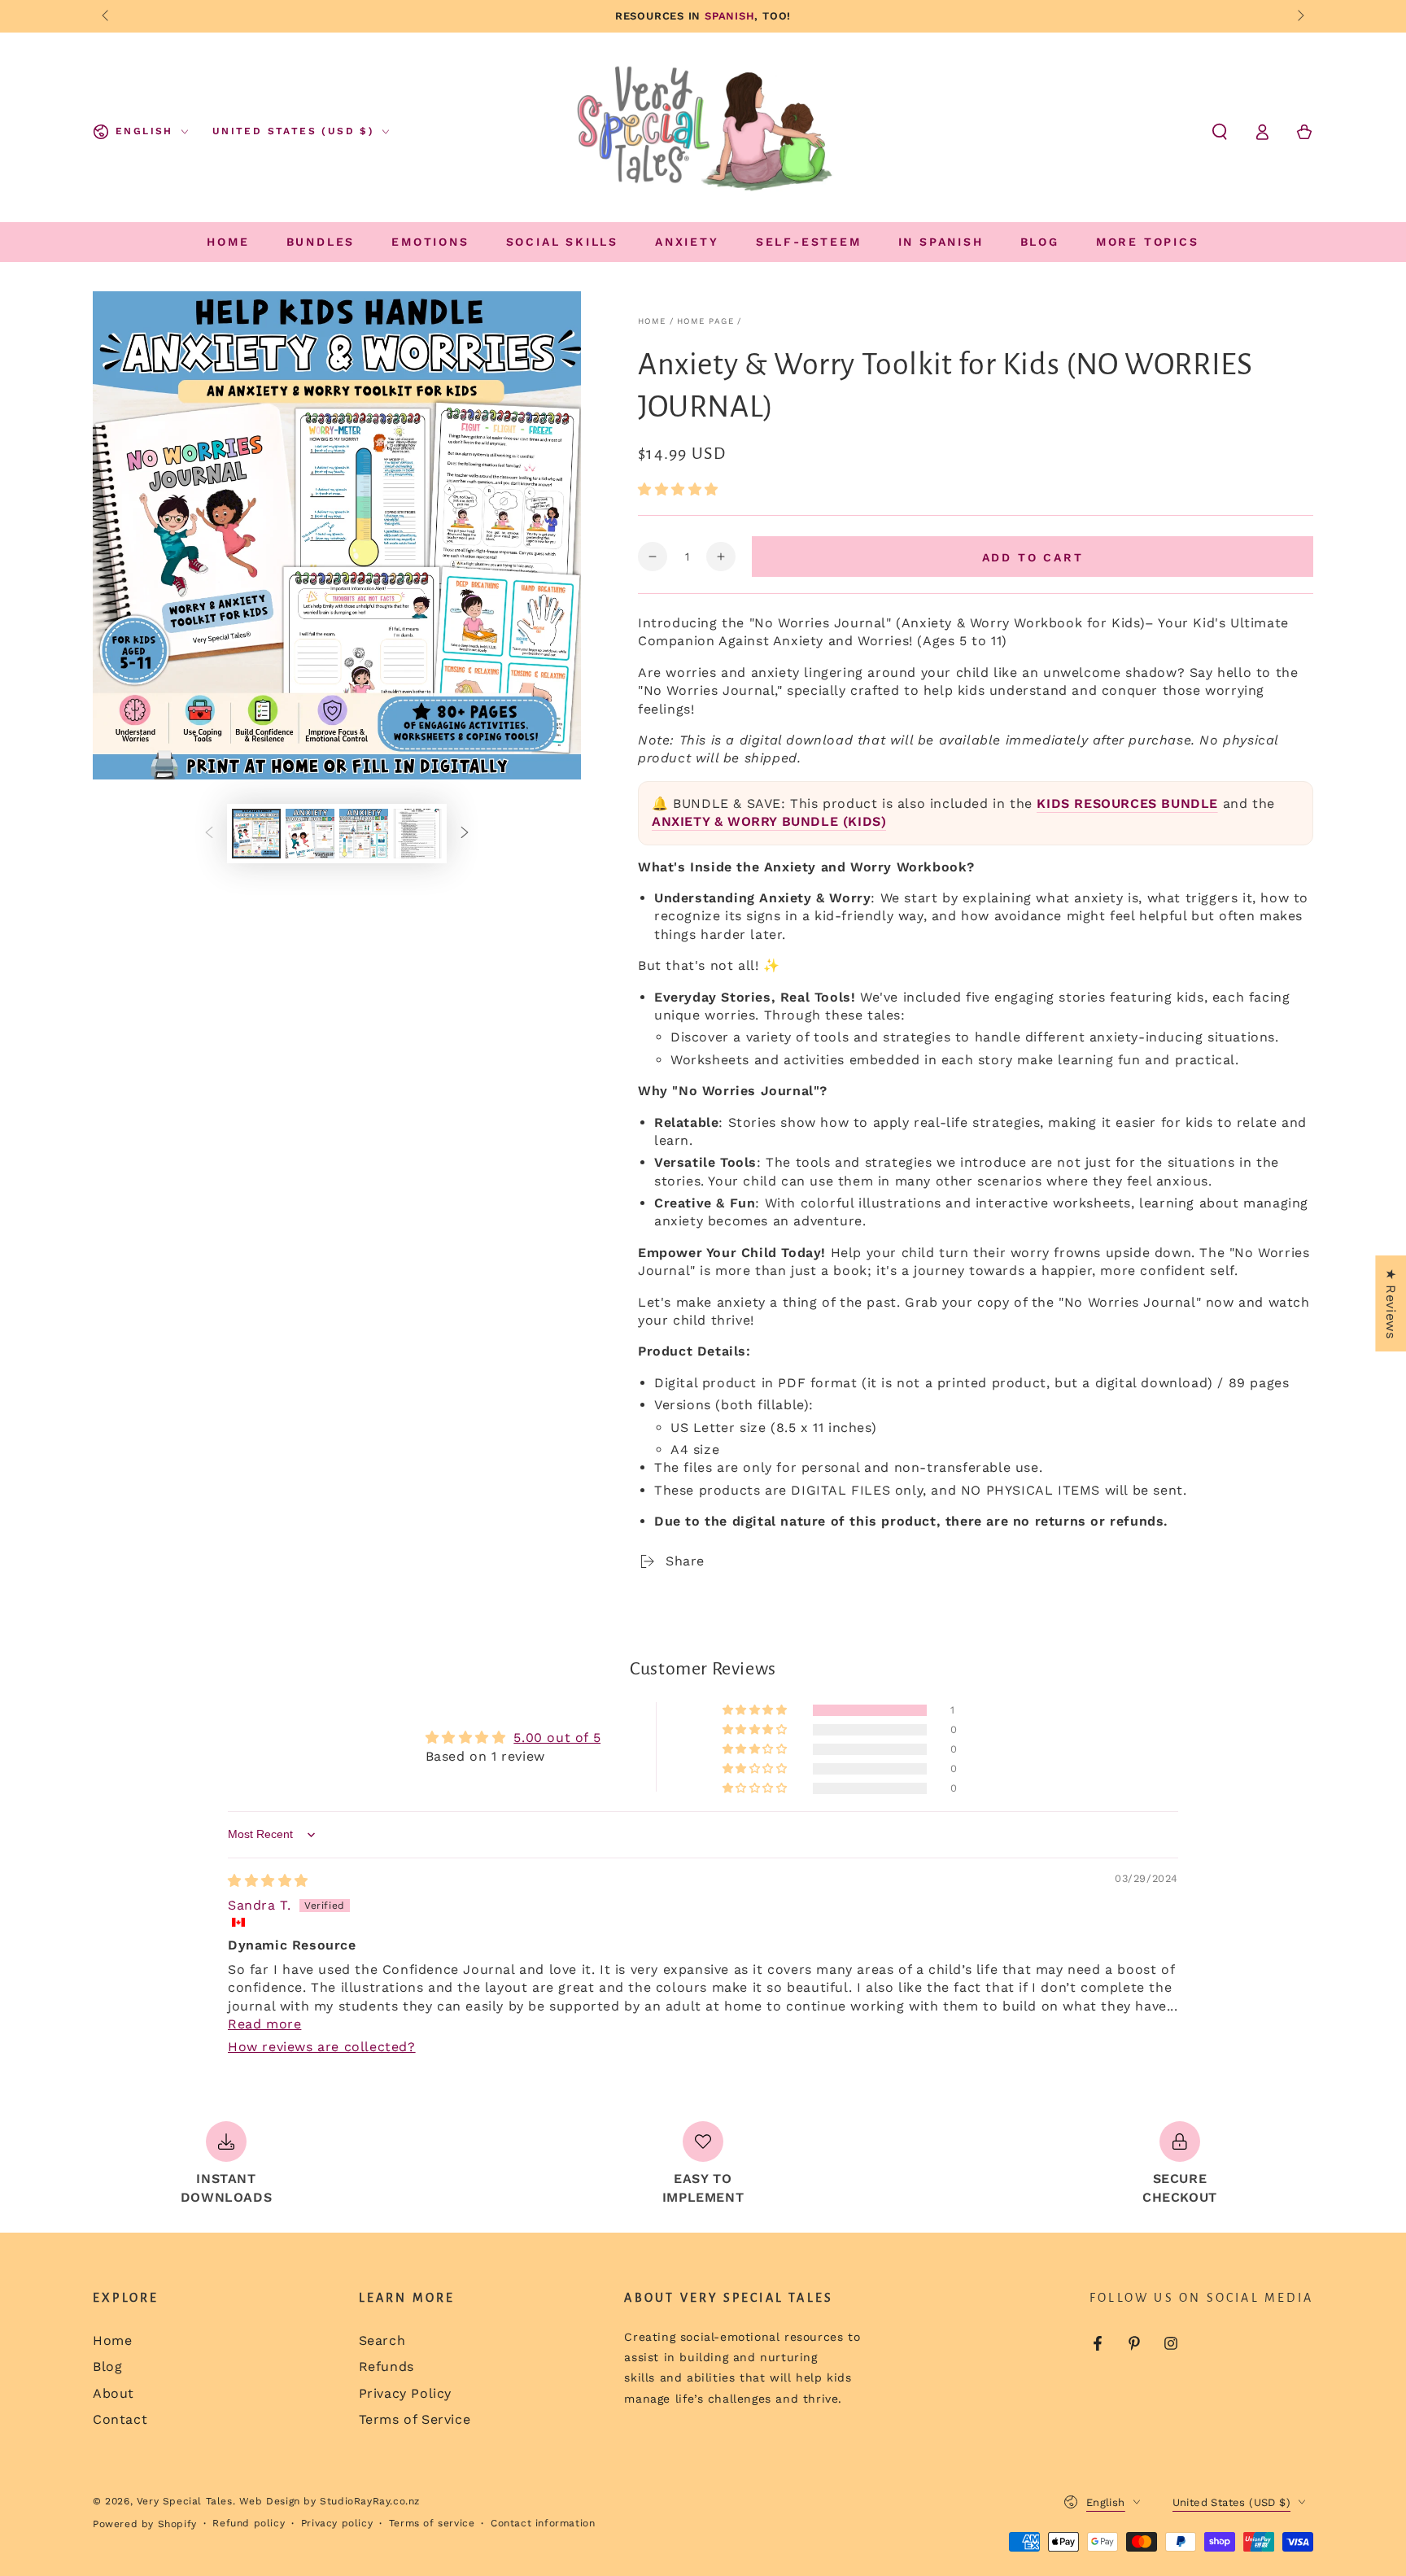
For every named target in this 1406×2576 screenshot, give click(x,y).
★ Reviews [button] (1391, 1303)
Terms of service (432, 2523)
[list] (703, 2164)
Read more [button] (264, 2024)
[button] (1220, 132)
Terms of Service (415, 2419)
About (114, 2393)
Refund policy (249, 2523)
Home (652, 321)
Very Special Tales (185, 2501)
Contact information (543, 2523)
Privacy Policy (405, 2393)
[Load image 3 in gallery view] (364, 834)
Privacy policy (337, 2523)
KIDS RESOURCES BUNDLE (1127, 803)
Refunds (386, 2366)
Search (382, 2340)
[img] (268, 1881)
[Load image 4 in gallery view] (417, 834)
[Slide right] (1299, 16)
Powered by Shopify (145, 2524)
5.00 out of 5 (557, 1738)
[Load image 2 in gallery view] (310, 834)
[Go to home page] (705, 132)
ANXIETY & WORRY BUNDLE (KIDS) (769, 821)
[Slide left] (107, 16)
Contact (120, 2419)
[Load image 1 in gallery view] (256, 834)
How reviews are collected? (322, 2047)
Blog (107, 2366)
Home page (705, 321)
